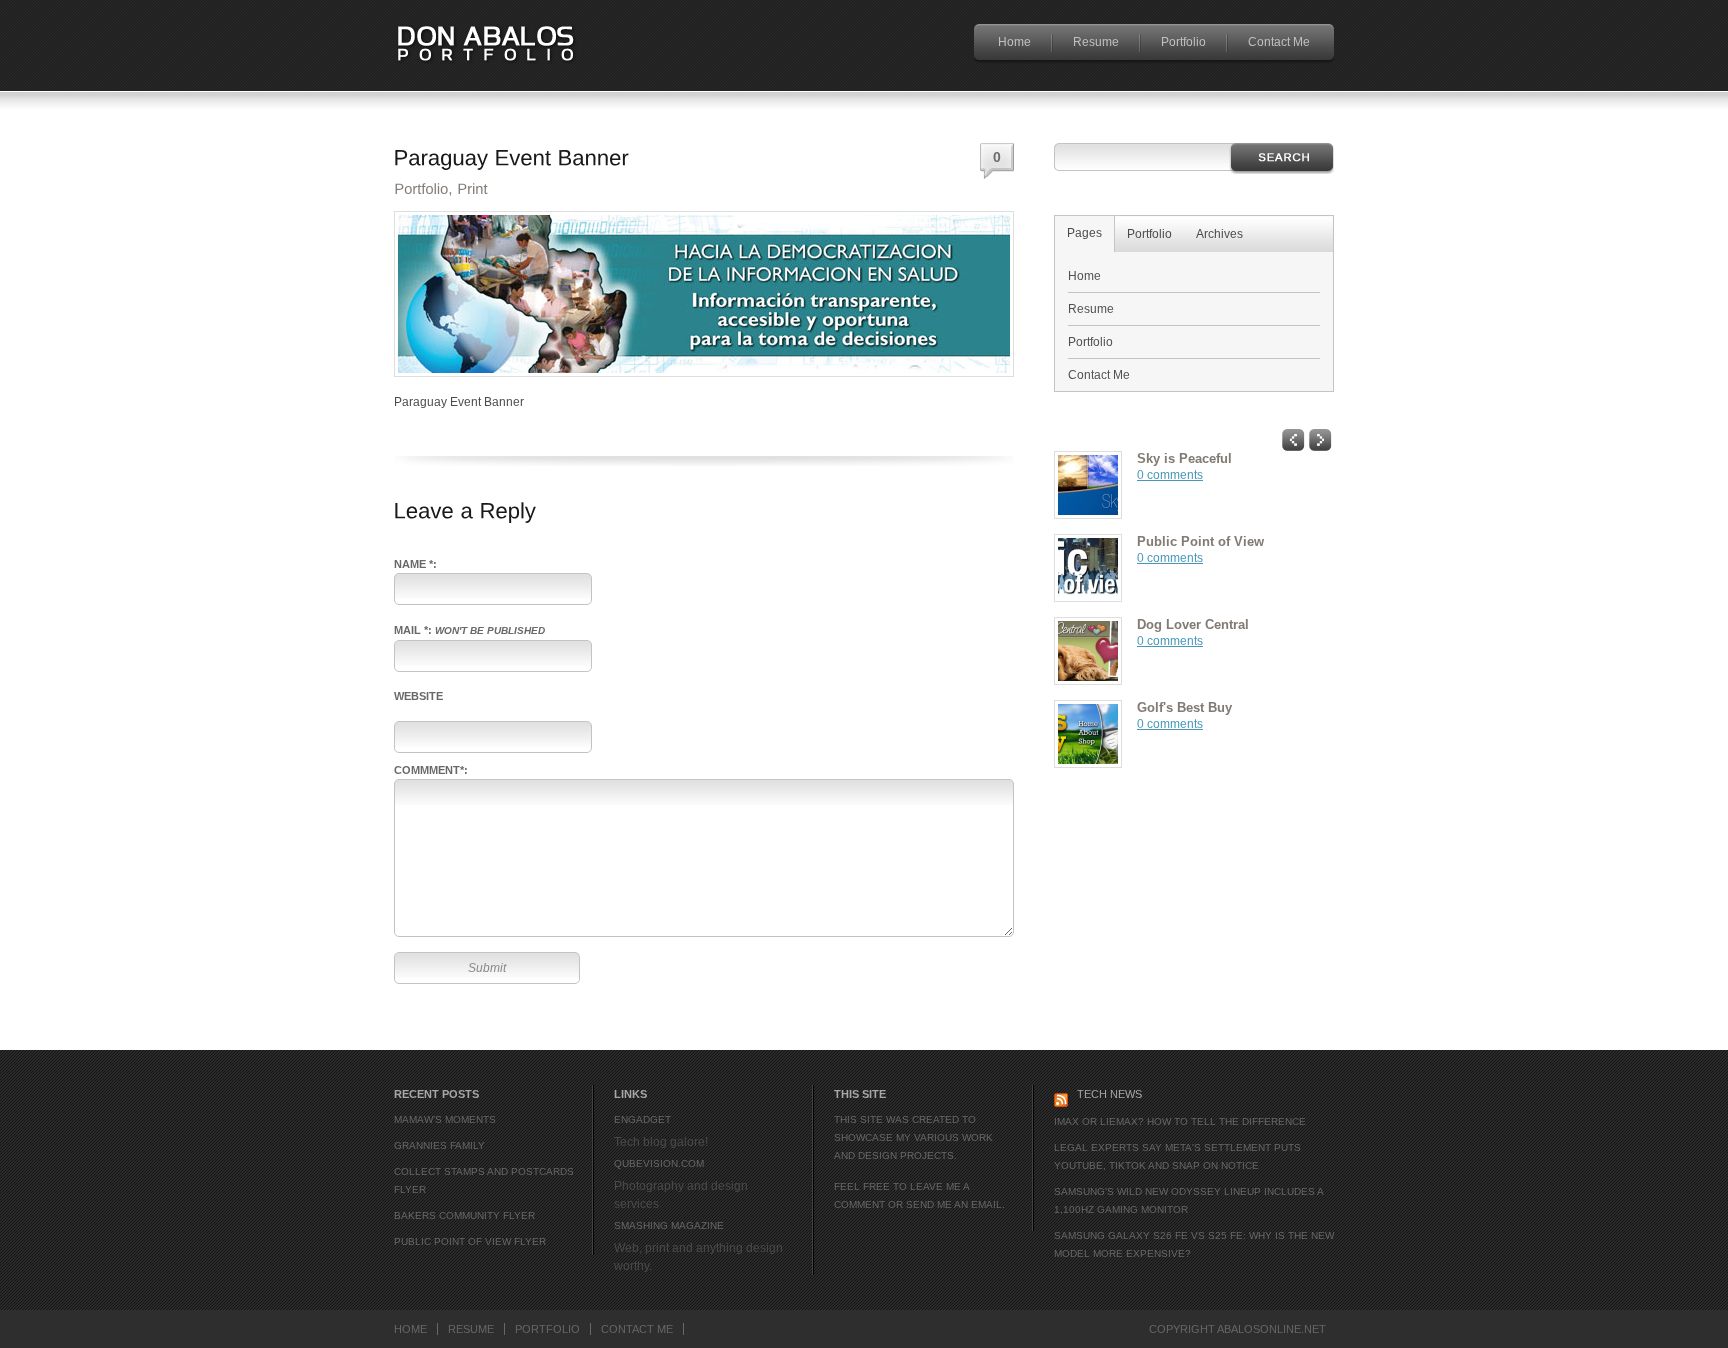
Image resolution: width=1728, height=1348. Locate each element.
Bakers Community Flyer (464, 1215)
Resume (1096, 42)
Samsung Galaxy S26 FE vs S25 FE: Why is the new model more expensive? (1194, 1244)
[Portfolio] (421, 186)
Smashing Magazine (669, 1225)
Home (1014, 42)
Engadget (642, 1119)
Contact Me (1279, 42)
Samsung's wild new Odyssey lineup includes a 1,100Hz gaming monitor (1188, 1200)
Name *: (415, 564)
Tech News (1109, 1094)
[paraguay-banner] (704, 373)
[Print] (472, 186)
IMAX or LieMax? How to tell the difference (1180, 1121)
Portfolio (1183, 42)
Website (418, 696)
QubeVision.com (659, 1163)
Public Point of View (1200, 541)
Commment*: (431, 770)
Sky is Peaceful (1184, 458)
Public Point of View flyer (470, 1241)
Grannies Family (439, 1145)
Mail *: (469, 630)
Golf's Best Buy (1184, 707)
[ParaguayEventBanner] (512, 154)
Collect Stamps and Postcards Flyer (484, 1180)
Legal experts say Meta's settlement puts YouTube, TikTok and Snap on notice (1177, 1156)
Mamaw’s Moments (445, 1119)
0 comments (1170, 475)
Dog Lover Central (1193, 624)
